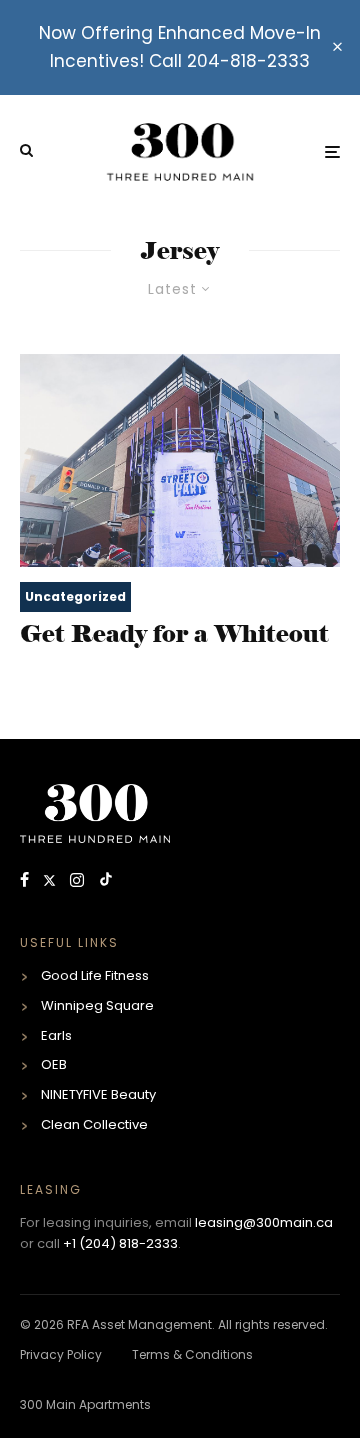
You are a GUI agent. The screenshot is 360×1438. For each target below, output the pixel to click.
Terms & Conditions (192, 1354)
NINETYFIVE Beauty (98, 1094)
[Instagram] (79, 881)
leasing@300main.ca (264, 1222)
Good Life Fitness (95, 975)
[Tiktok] (106, 881)
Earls (56, 1035)
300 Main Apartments (85, 1404)
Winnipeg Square (97, 1005)
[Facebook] (26, 881)
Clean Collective (94, 1124)
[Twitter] (51, 881)
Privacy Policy (61, 1354)
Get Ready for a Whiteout (174, 634)
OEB (54, 1064)
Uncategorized (75, 596)
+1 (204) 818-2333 (120, 1243)
